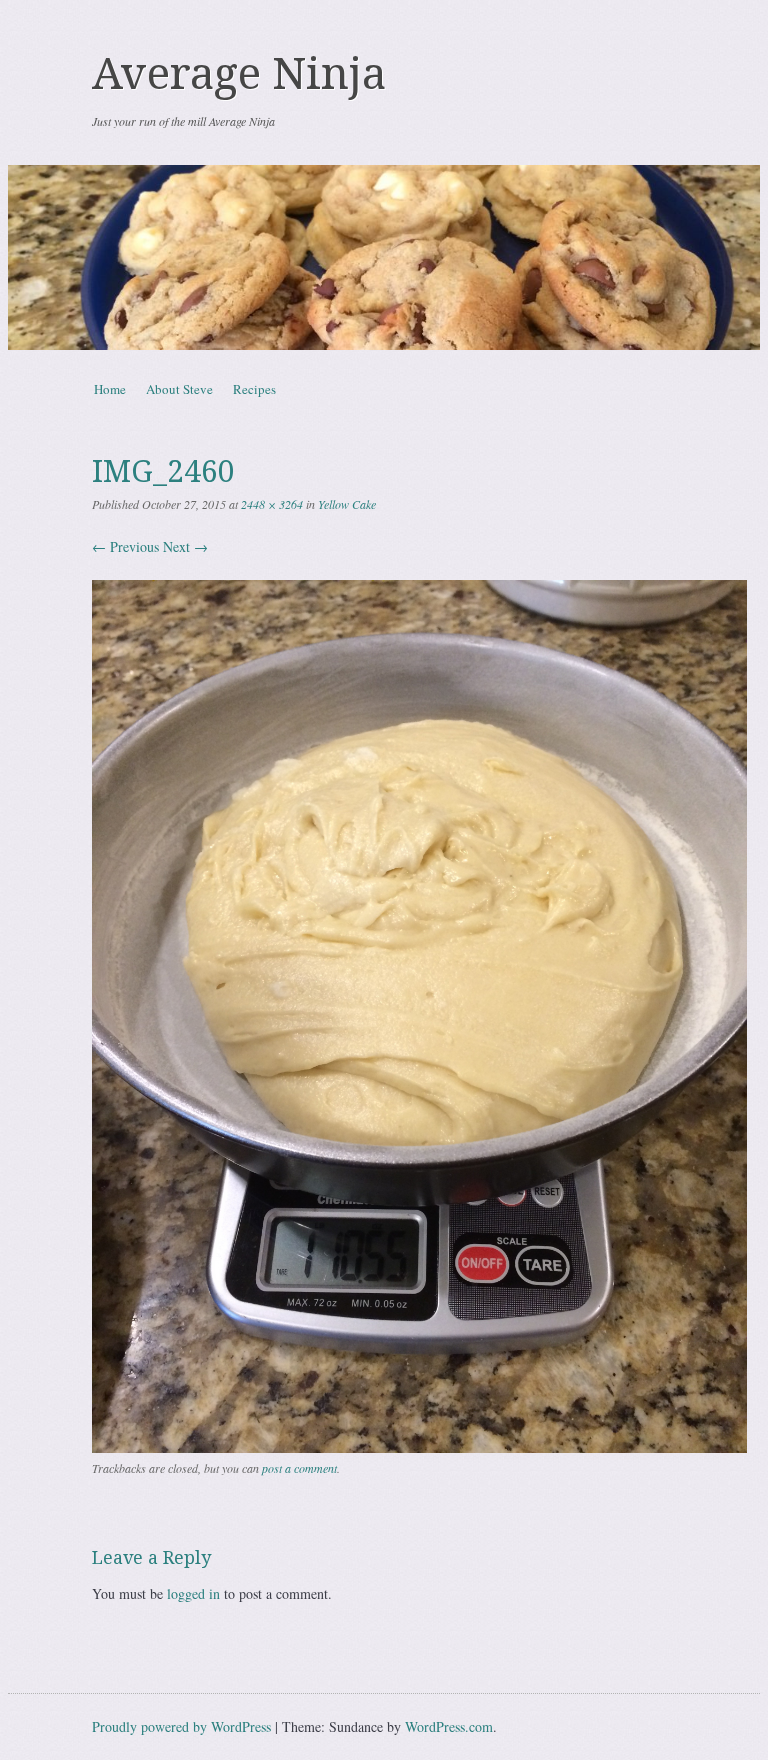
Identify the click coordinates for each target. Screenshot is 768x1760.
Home (110, 389)
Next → (185, 546)
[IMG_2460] (419, 1447)
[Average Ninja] (384, 257)
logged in (193, 1593)
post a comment (299, 1468)
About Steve (179, 389)
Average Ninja (239, 74)
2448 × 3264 (272, 504)
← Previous (125, 546)
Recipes (254, 389)
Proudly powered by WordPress (181, 1726)
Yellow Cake (347, 504)
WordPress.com (449, 1726)
